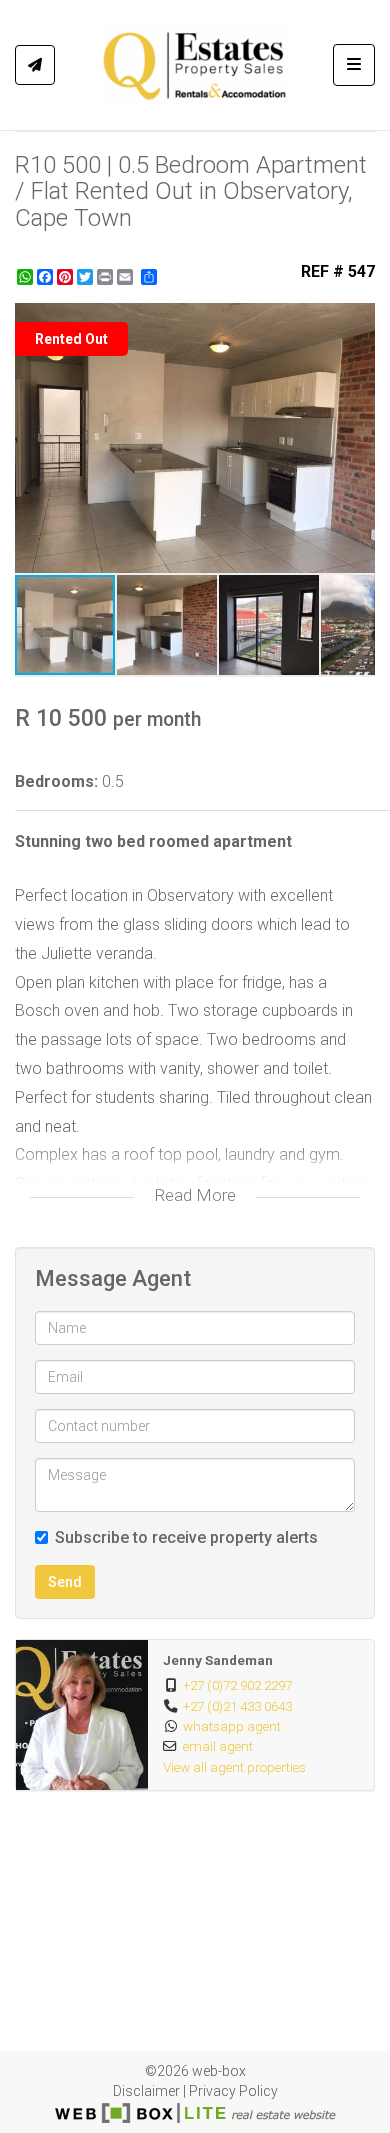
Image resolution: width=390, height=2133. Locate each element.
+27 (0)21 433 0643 (237, 1706)
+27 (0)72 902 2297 (237, 1685)
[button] (357, 321)
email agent (218, 1746)
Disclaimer (146, 2091)
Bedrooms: (56, 781)
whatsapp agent (232, 1726)
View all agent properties (234, 1767)
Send (65, 1582)
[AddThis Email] (127, 277)
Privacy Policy (233, 2091)
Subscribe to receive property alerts (186, 1537)
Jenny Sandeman (218, 1660)
